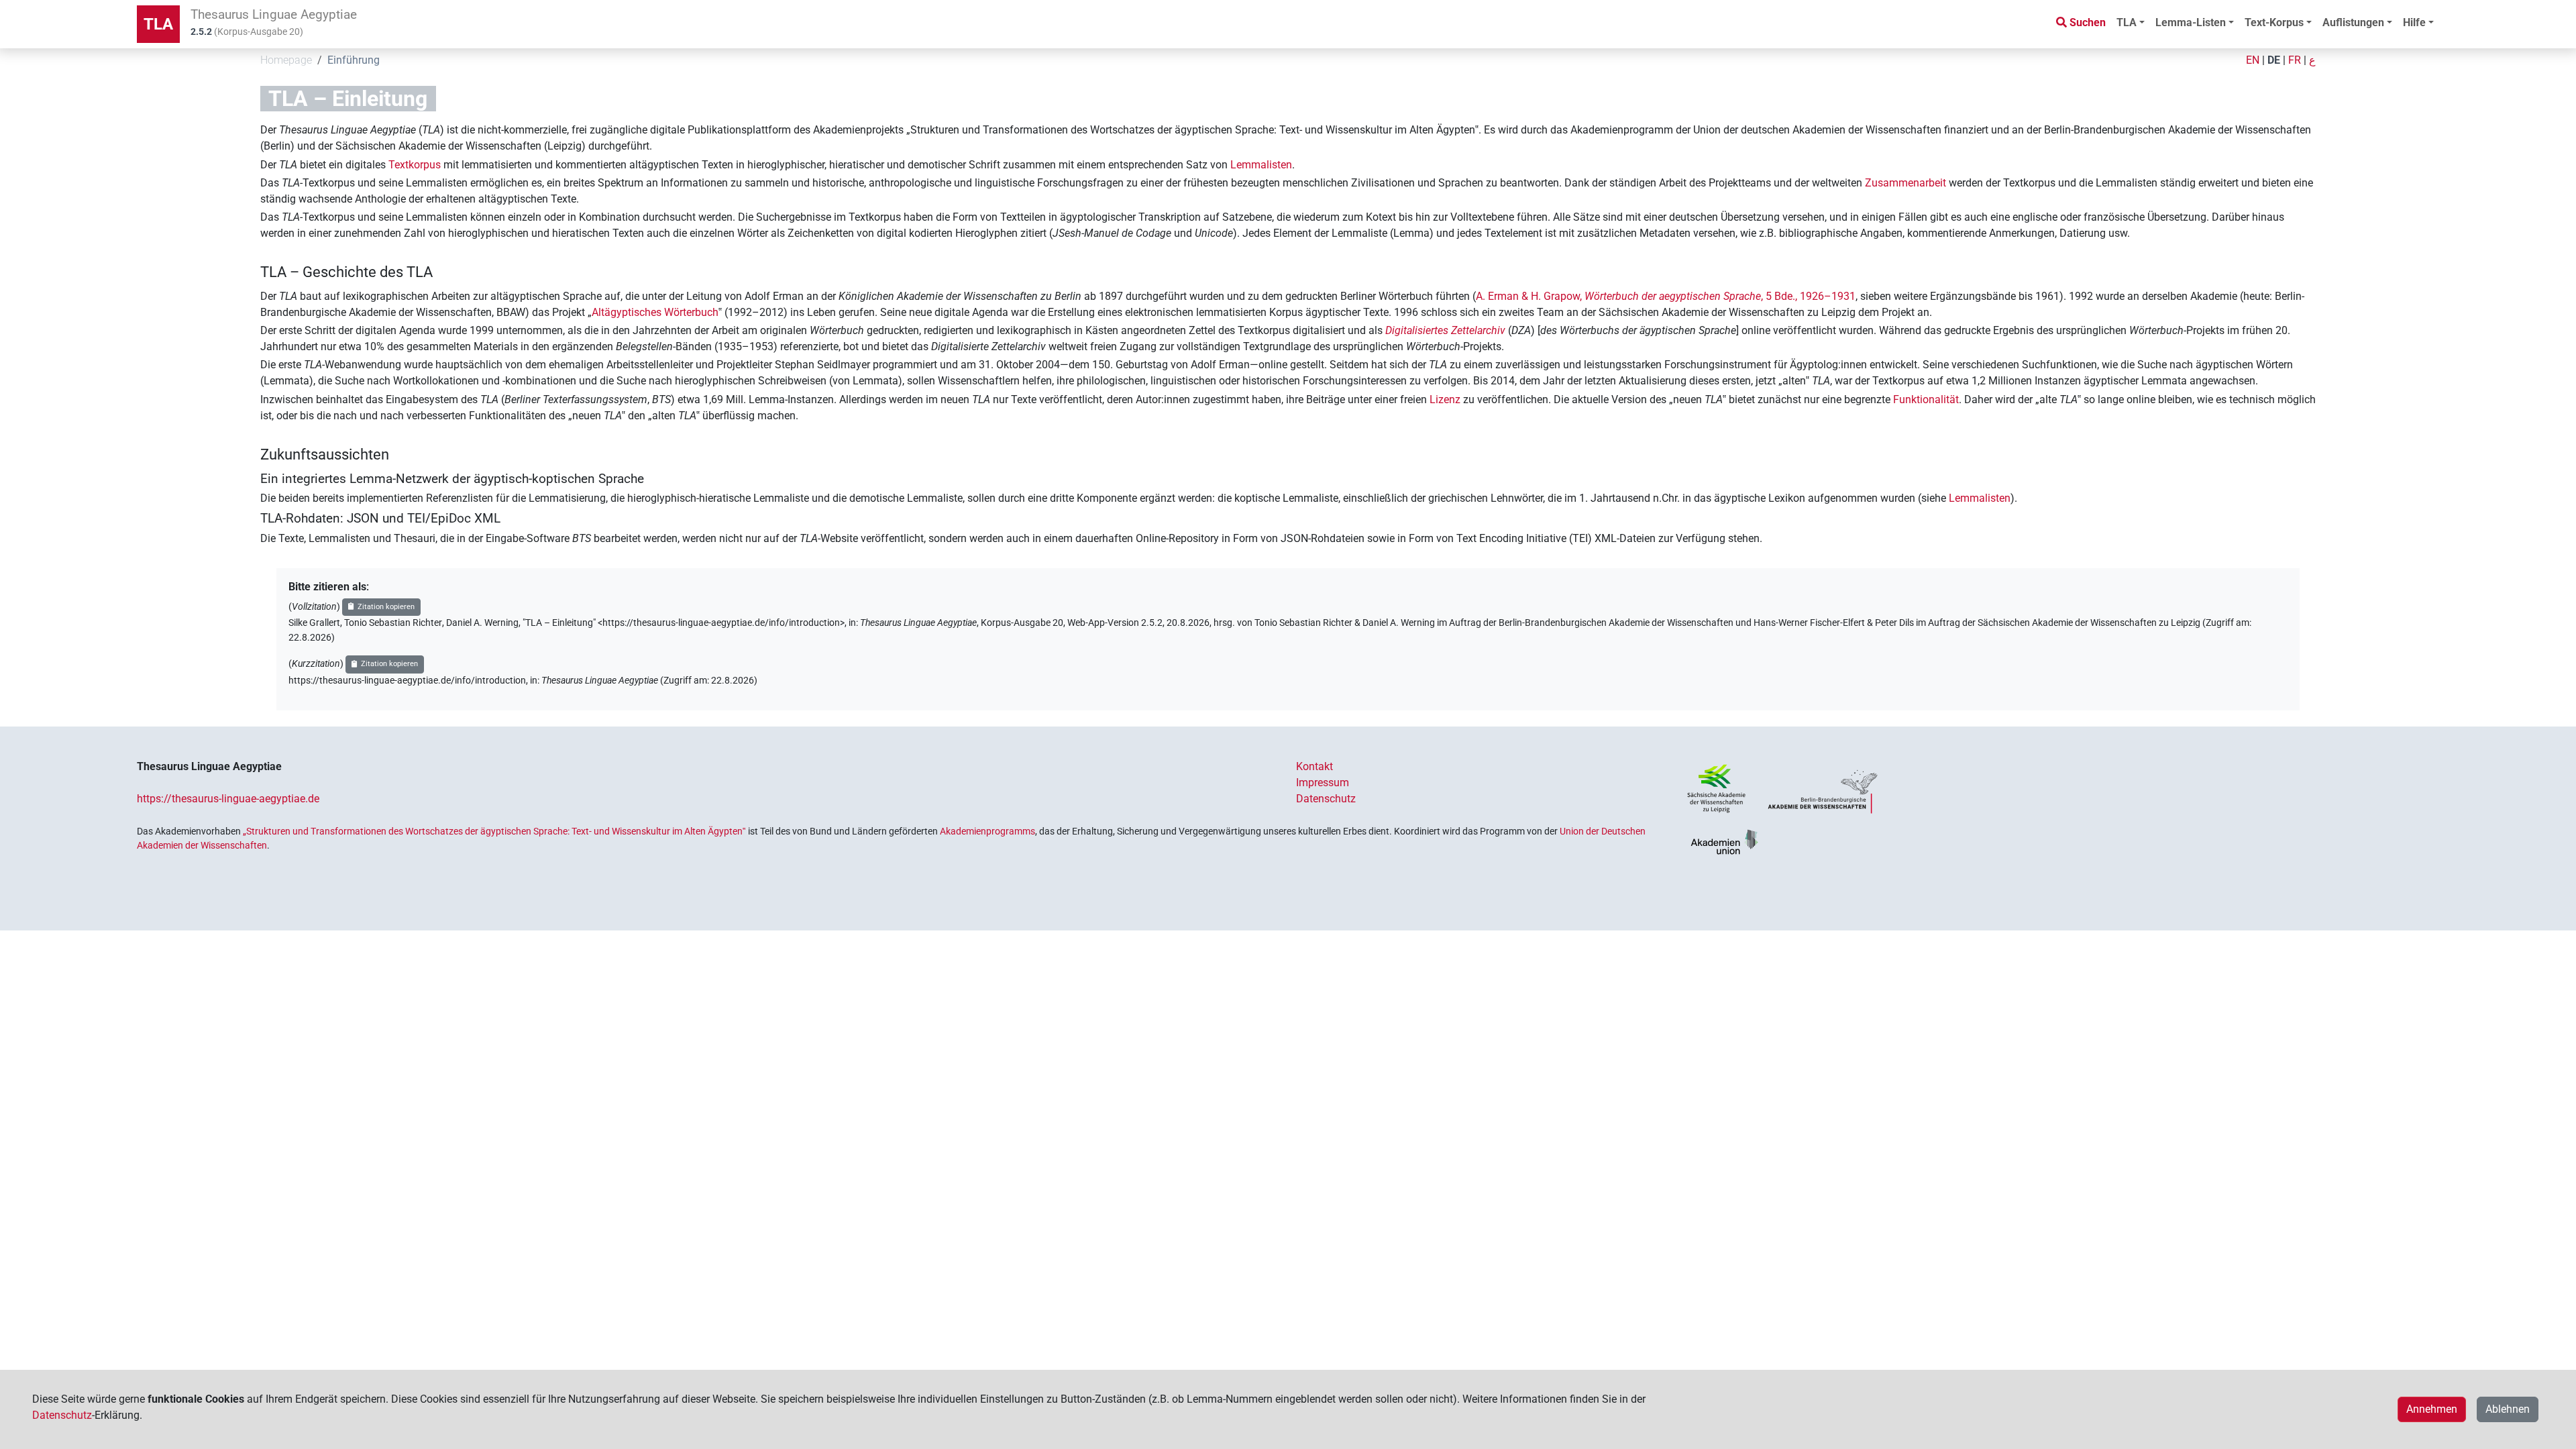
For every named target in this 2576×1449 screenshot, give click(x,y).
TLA (158, 24)
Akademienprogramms (987, 831)
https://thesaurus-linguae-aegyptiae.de (228, 799)
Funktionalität (1926, 399)
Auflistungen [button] (2353, 22)
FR (2295, 60)
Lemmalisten (1261, 165)
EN (2253, 60)
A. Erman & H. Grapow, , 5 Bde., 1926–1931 (1666, 296)
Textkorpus (415, 165)
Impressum (1323, 783)
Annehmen (2432, 1409)
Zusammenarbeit (1906, 183)
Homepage (286, 60)
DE (2274, 60)
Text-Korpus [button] (2274, 22)
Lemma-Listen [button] (2191, 22)
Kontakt (1314, 766)
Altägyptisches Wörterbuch (655, 312)
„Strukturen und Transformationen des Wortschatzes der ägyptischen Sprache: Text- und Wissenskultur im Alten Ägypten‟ (494, 831)
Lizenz (1445, 399)
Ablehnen (2508, 1409)
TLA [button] (2127, 22)
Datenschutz (1326, 799)
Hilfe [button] (2414, 22)
